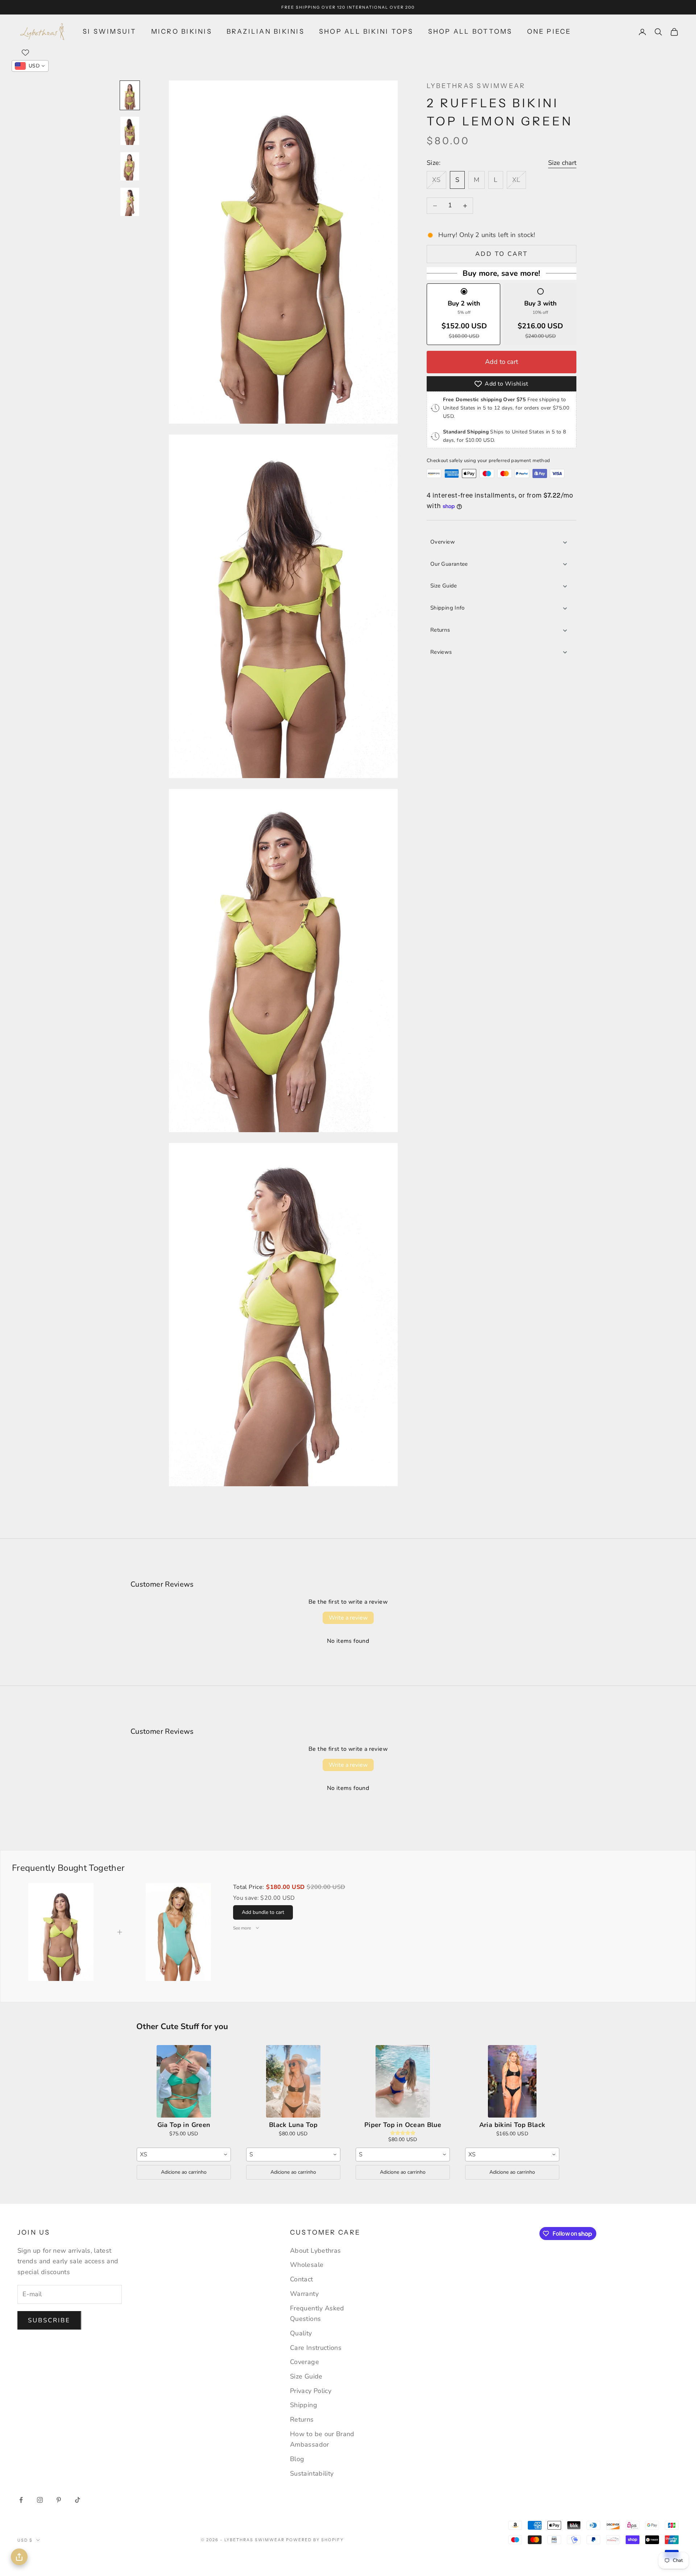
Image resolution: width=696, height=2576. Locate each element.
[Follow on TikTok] (78, 2500)
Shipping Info (448, 608)
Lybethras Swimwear (476, 86)
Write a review (348, 1618)
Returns (440, 630)
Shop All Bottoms (470, 32)
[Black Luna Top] (293, 2081)
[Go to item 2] (130, 131)
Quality (301, 2333)
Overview (443, 542)
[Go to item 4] (130, 202)
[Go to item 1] (130, 95)
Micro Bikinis (182, 32)
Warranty (304, 2294)
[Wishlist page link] (25, 53)
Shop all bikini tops (366, 32)
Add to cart (502, 254)
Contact (302, 2279)
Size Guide (444, 586)
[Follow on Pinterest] (59, 2500)
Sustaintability (312, 2473)
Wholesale (307, 2265)
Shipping (304, 2405)
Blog (297, 2459)
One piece (549, 32)
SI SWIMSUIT (110, 32)
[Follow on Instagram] (40, 2500)
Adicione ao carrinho (184, 2172)
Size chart (562, 163)
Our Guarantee (449, 564)
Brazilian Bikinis (266, 32)
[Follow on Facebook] (21, 2500)
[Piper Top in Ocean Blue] (403, 2081)
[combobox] (184, 2155)
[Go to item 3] (130, 166)
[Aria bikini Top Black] (512, 2081)
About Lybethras (315, 2251)
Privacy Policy (311, 2391)
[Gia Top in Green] (184, 2081)
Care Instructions (316, 2348)
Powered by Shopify (315, 2540)
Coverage (304, 2362)
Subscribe (49, 2320)
